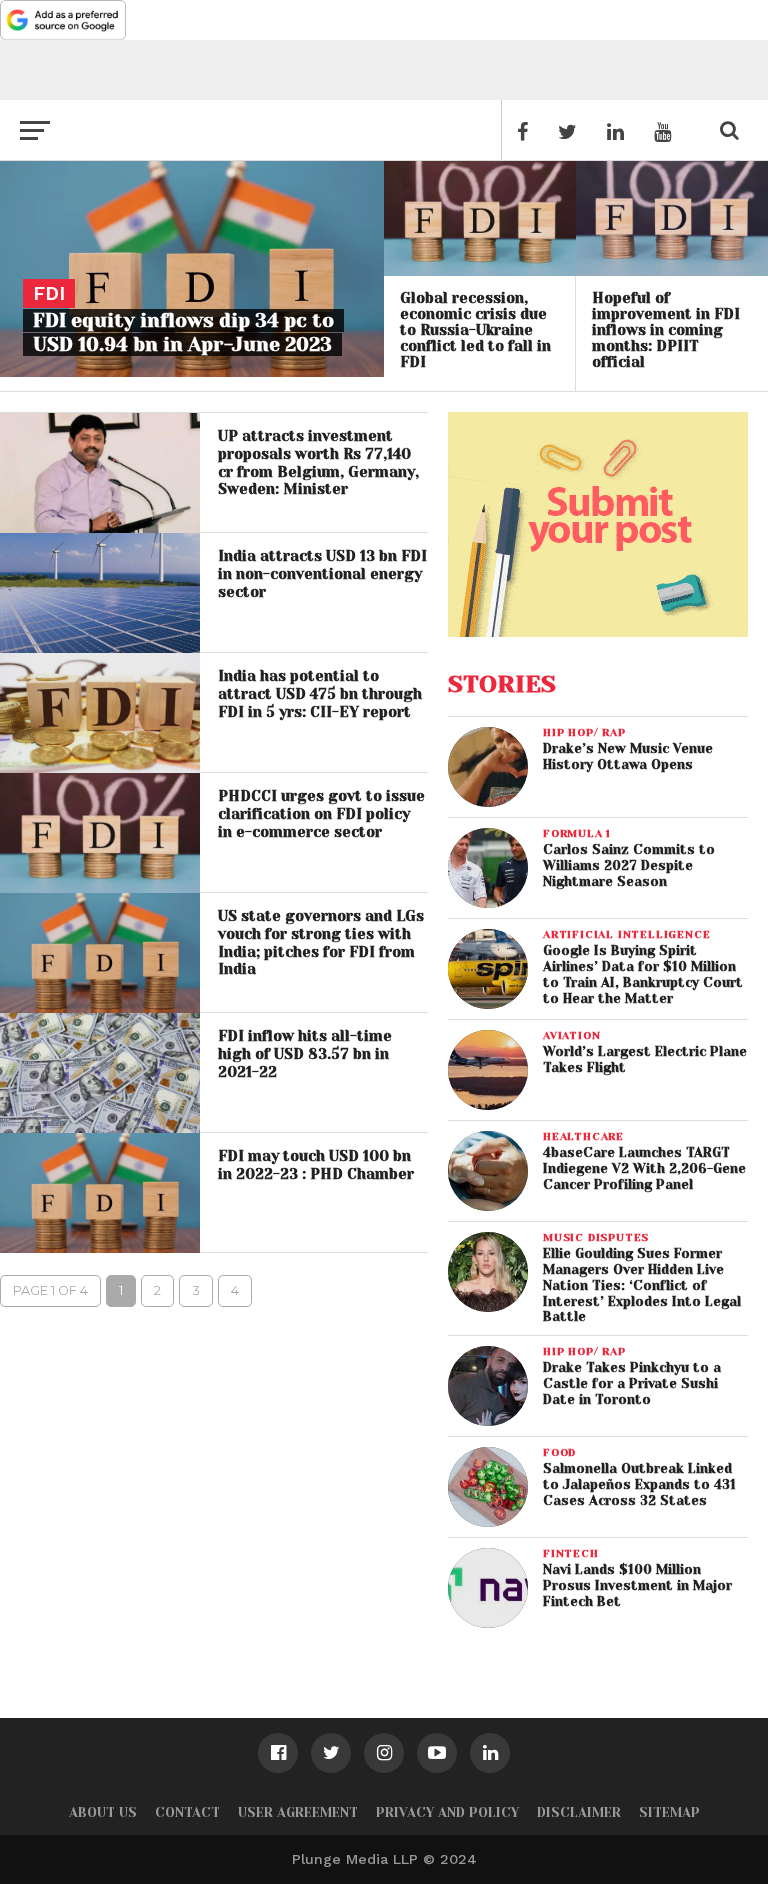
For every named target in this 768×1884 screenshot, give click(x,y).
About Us (103, 1812)
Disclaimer (579, 1812)
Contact (187, 1812)
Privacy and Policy (447, 1812)
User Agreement (298, 1812)
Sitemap (669, 1812)
